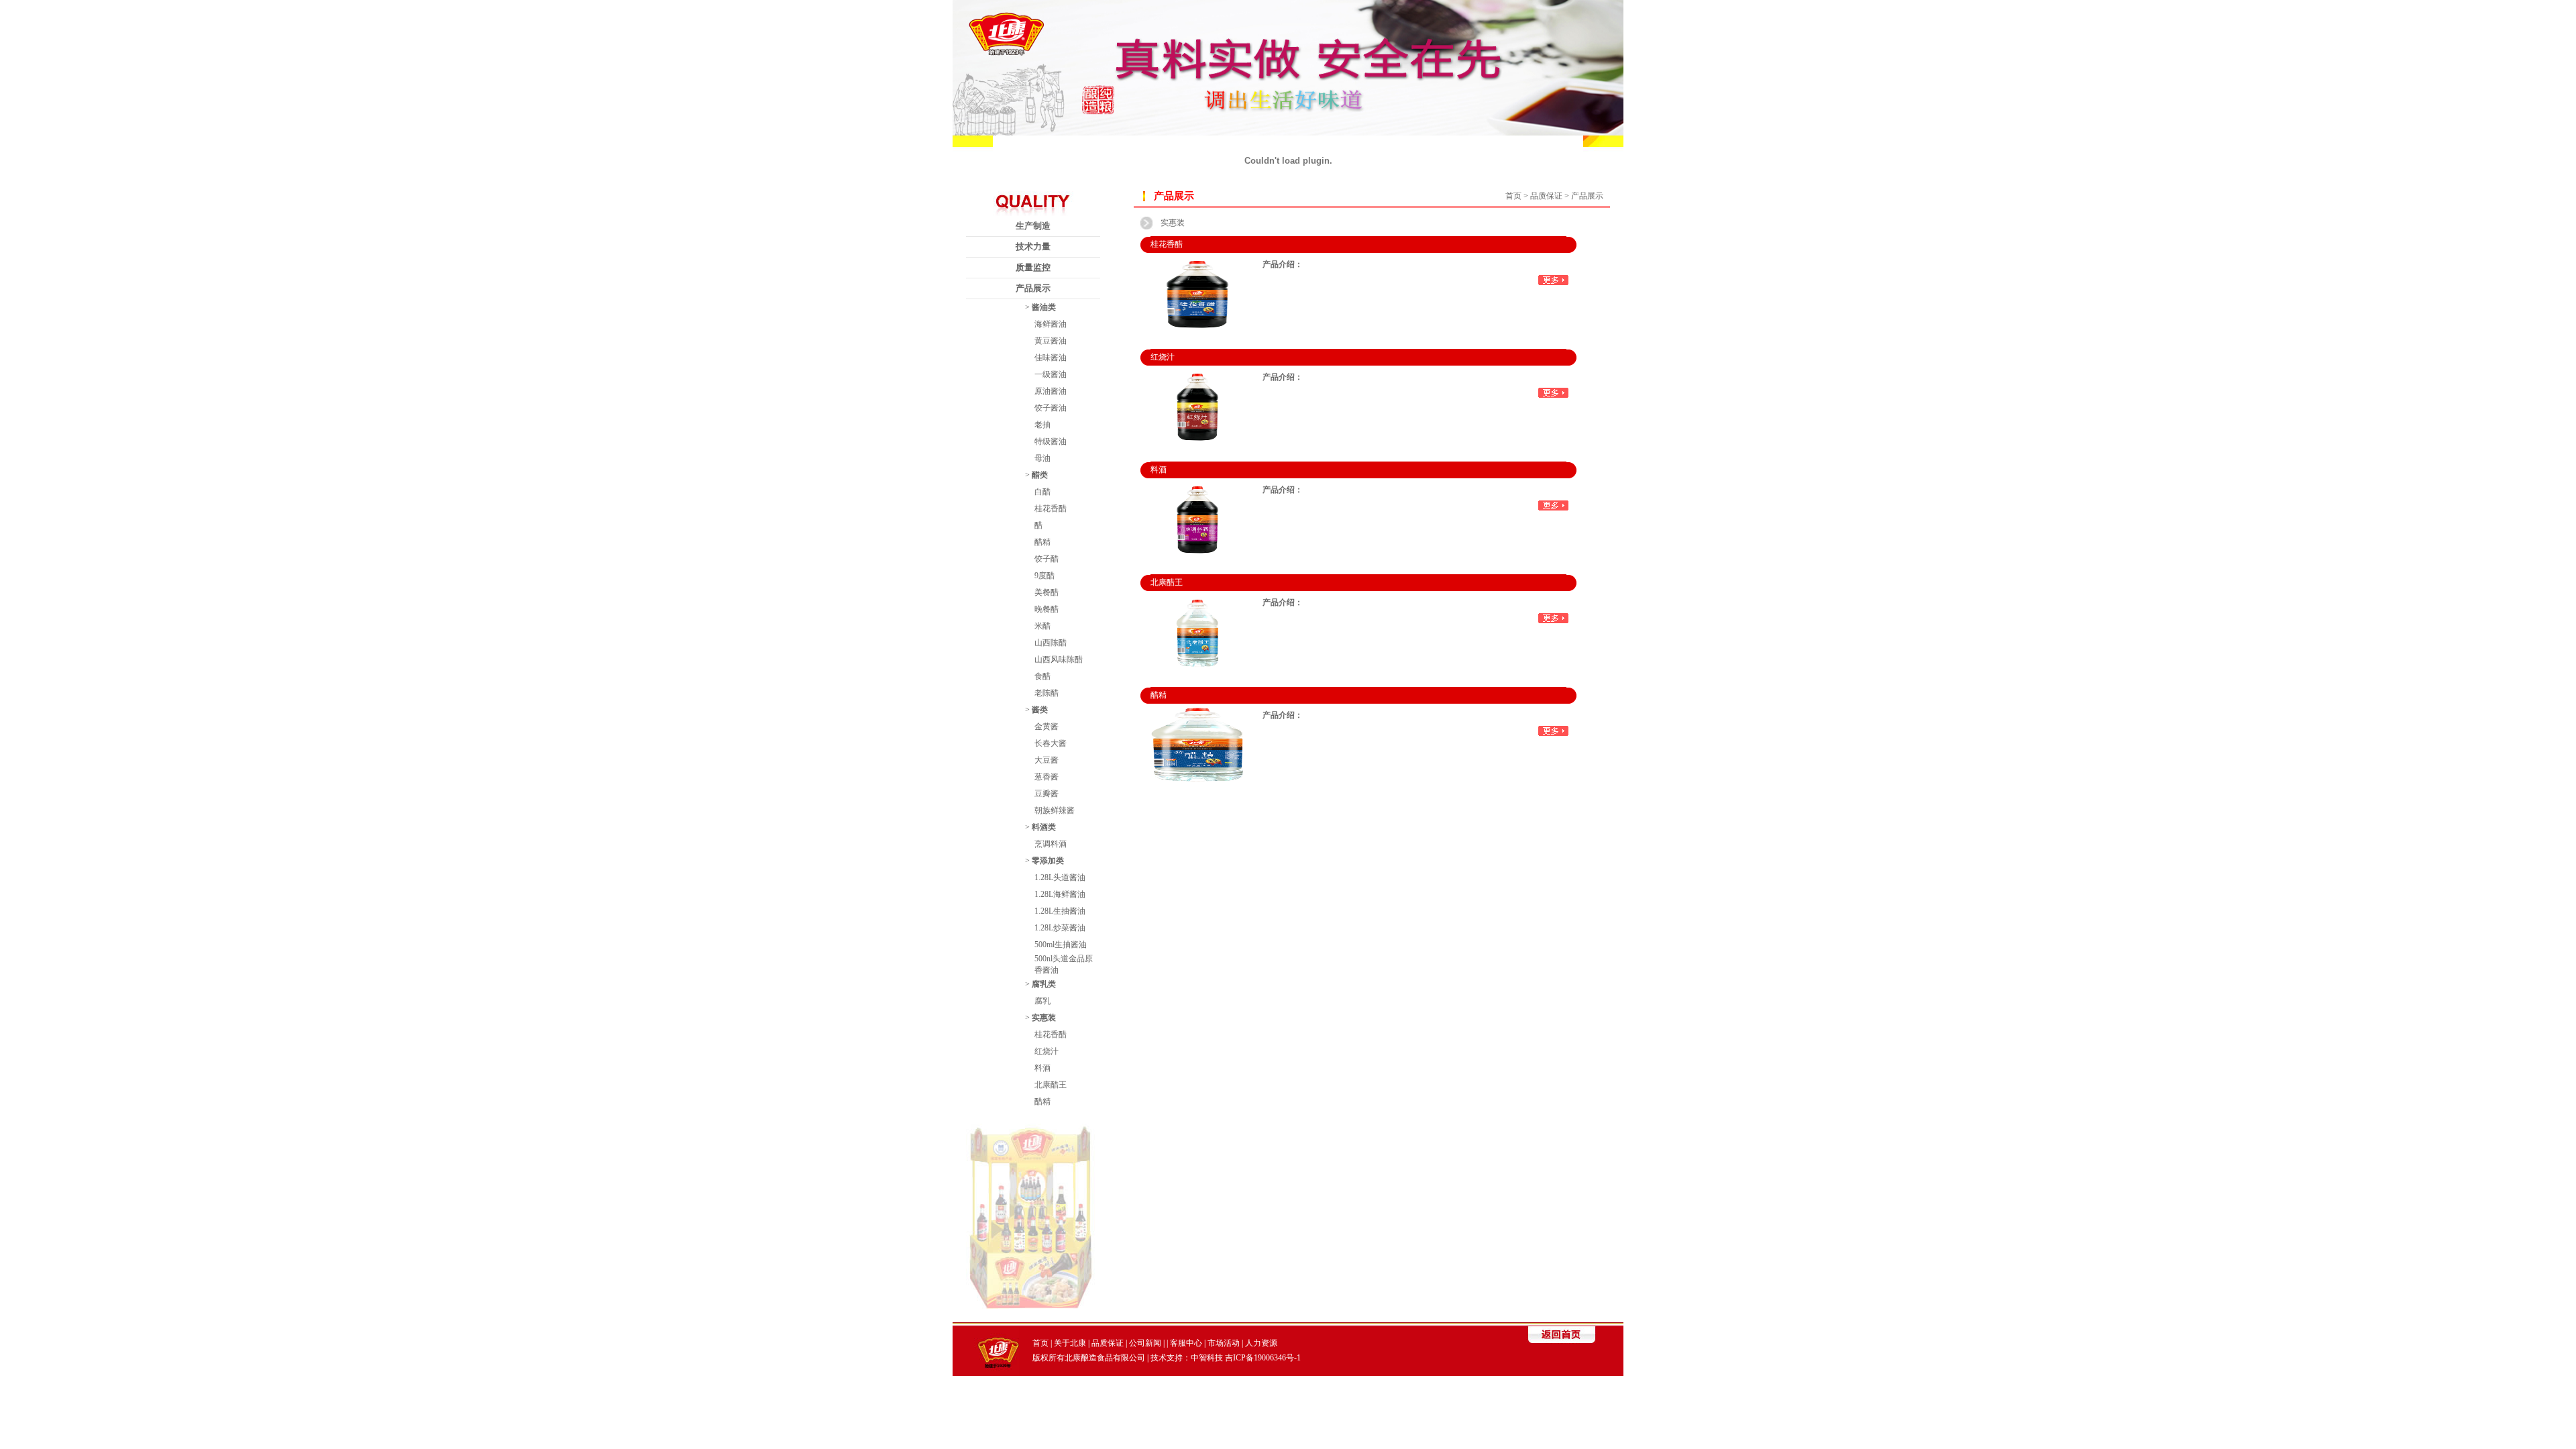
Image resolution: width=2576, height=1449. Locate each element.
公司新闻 (1145, 1343)
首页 (1513, 196)
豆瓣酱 (1046, 794)
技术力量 (1033, 247)
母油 (1042, 458)
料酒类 (1044, 827)
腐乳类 (1044, 984)
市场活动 (1224, 1343)
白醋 (1042, 492)
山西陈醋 (1051, 643)
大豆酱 (1046, 760)
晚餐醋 (1046, 609)
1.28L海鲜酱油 (1060, 894)
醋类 (1040, 475)
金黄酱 (1046, 727)
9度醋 (1044, 576)
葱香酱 (1046, 777)
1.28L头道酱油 (1060, 877)
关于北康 (1070, 1343)
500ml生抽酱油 (1061, 945)
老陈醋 (1046, 693)
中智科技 (1207, 1358)
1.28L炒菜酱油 (1060, 928)
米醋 (1042, 626)
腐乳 (1042, 1001)
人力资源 (1261, 1343)
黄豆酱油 (1051, 341)
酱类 (1040, 710)
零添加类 (1048, 861)
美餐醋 (1046, 592)
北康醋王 (1051, 1085)
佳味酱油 (1051, 358)
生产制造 (1033, 226)
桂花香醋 (1051, 508)
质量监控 (1033, 267)
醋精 (1042, 542)
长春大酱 (1051, 743)
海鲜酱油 (1051, 324)
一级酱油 (1051, 374)
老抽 (1042, 425)
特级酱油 (1051, 441)
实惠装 (1044, 1018)
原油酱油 (1051, 391)
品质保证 (1108, 1343)
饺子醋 (1046, 559)
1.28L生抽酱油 (1060, 911)
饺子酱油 (1051, 408)
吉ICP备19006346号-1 (1263, 1358)
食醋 (1042, 676)
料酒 (1042, 1068)
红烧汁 (1046, 1051)
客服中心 (1186, 1343)
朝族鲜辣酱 (1055, 810)
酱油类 (1044, 307)
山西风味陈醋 (1059, 659)
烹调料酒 (1051, 844)
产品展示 (1033, 288)
